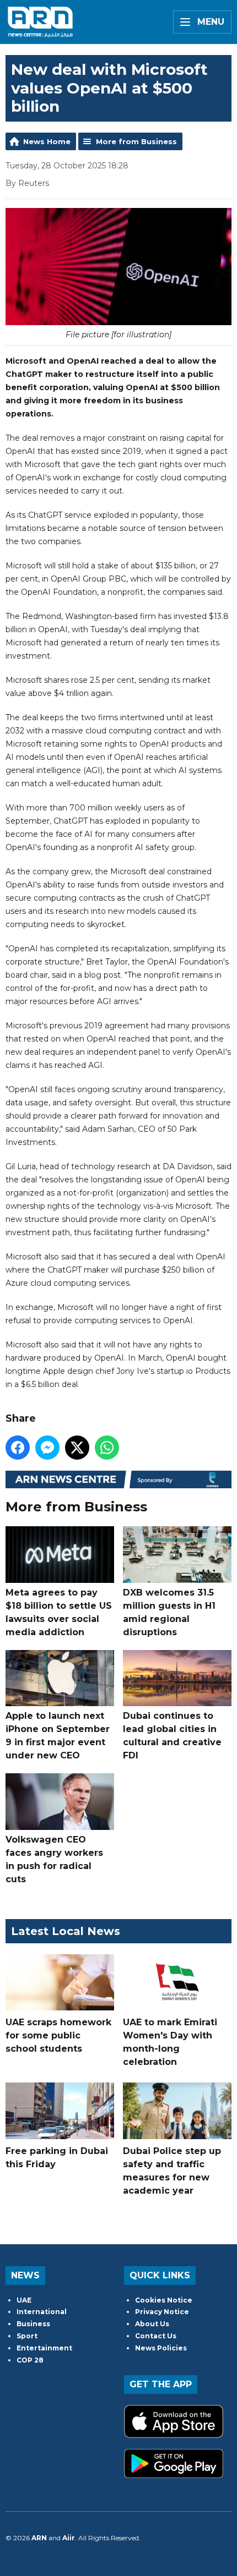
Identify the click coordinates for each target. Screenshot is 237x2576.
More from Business (136, 141)
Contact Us (156, 2336)
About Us (152, 2324)
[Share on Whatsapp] (107, 1448)
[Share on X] (77, 1448)
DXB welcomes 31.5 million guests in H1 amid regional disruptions (169, 1612)
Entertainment (44, 2348)
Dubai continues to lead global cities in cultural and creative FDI (172, 1736)
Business (33, 2324)
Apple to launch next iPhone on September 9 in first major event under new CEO (58, 1736)
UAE (24, 2300)
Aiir (69, 2538)
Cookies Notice (164, 2300)
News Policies (161, 2348)
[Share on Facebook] (18, 1448)
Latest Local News (66, 1931)
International (42, 2312)
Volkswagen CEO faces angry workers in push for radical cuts (54, 1859)
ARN (39, 2538)
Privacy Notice (162, 2312)
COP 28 (30, 2360)
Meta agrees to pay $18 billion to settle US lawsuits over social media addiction (59, 1612)
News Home (47, 141)
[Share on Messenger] (47, 1448)
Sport (27, 2336)
